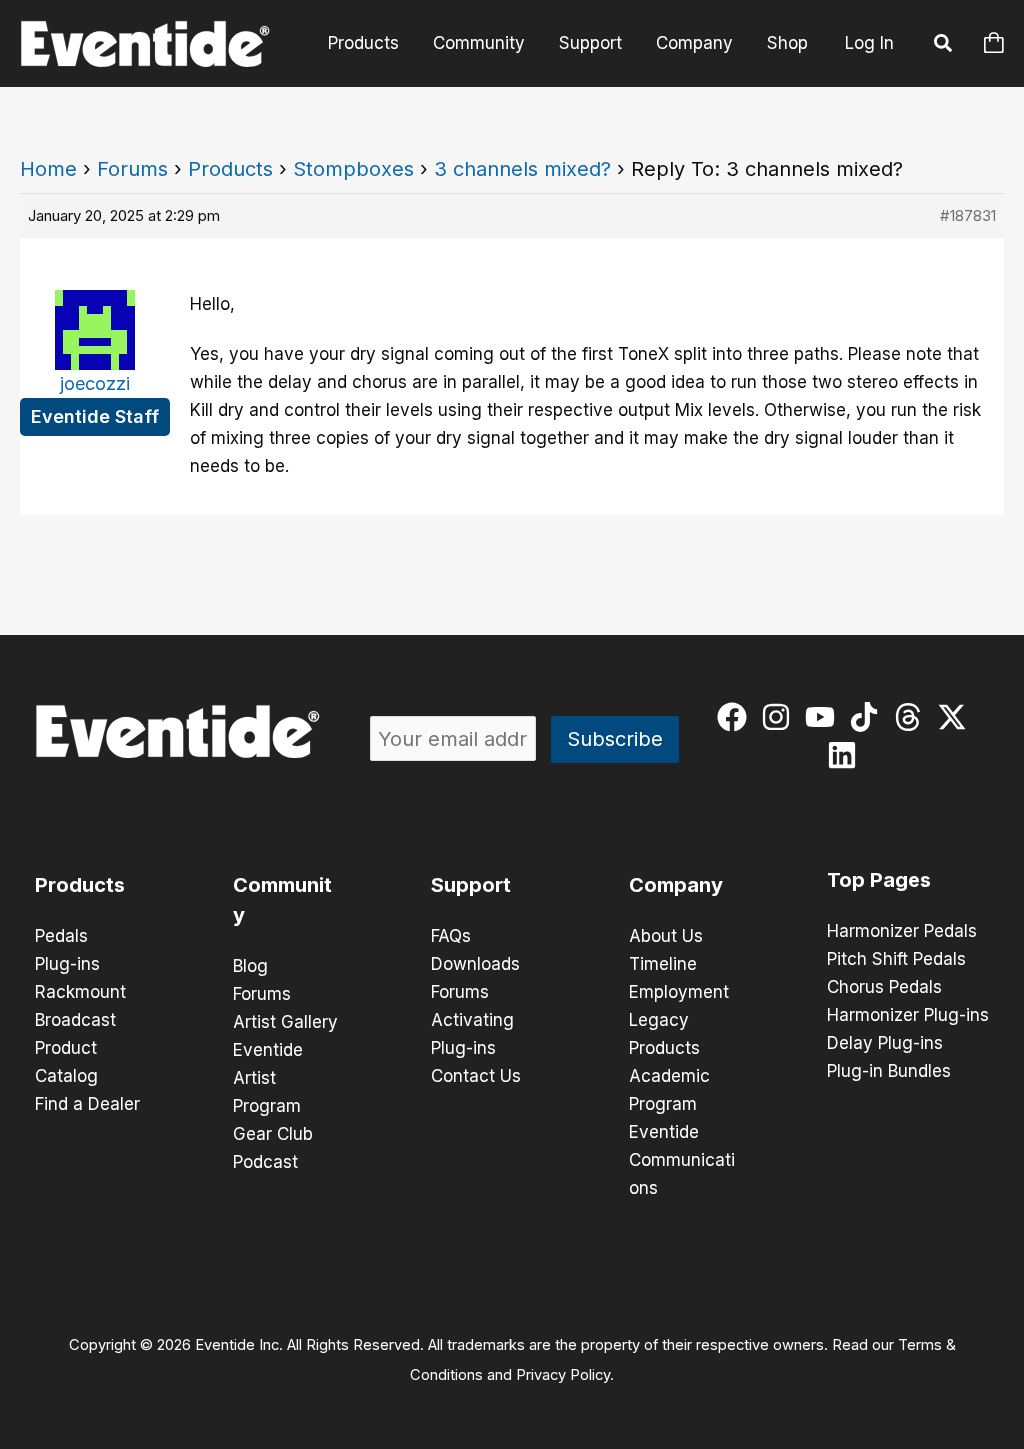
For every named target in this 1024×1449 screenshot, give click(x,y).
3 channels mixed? (522, 169)
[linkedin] (846, 755)
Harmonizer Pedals (902, 931)
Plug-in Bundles (889, 1071)
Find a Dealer (87, 1104)
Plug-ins (67, 964)
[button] (944, 46)
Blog (250, 966)
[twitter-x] (956, 717)
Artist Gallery (285, 1022)
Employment (679, 992)
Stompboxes (353, 169)
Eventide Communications (682, 1160)
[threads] (912, 717)
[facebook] (736, 717)
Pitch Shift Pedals (896, 959)
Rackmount (80, 992)
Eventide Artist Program (268, 1078)
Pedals (61, 936)
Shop (787, 43)
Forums (132, 169)
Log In (869, 43)
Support (590, 43)
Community (479, 43)
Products (363, 43)
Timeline (663, 964)
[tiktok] (868, 717)
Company (694, 43)
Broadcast (75, 1020)
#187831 (968, 215)
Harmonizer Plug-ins (908, 1015)
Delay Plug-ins (885, 1043)
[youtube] (824, 717)
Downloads (475, 964)
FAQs (451, 936)
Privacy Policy (563, 1375)
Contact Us (476, 1076)
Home (48, 169)
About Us (666, 936)
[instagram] (780, 717)
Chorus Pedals (884, 987)
